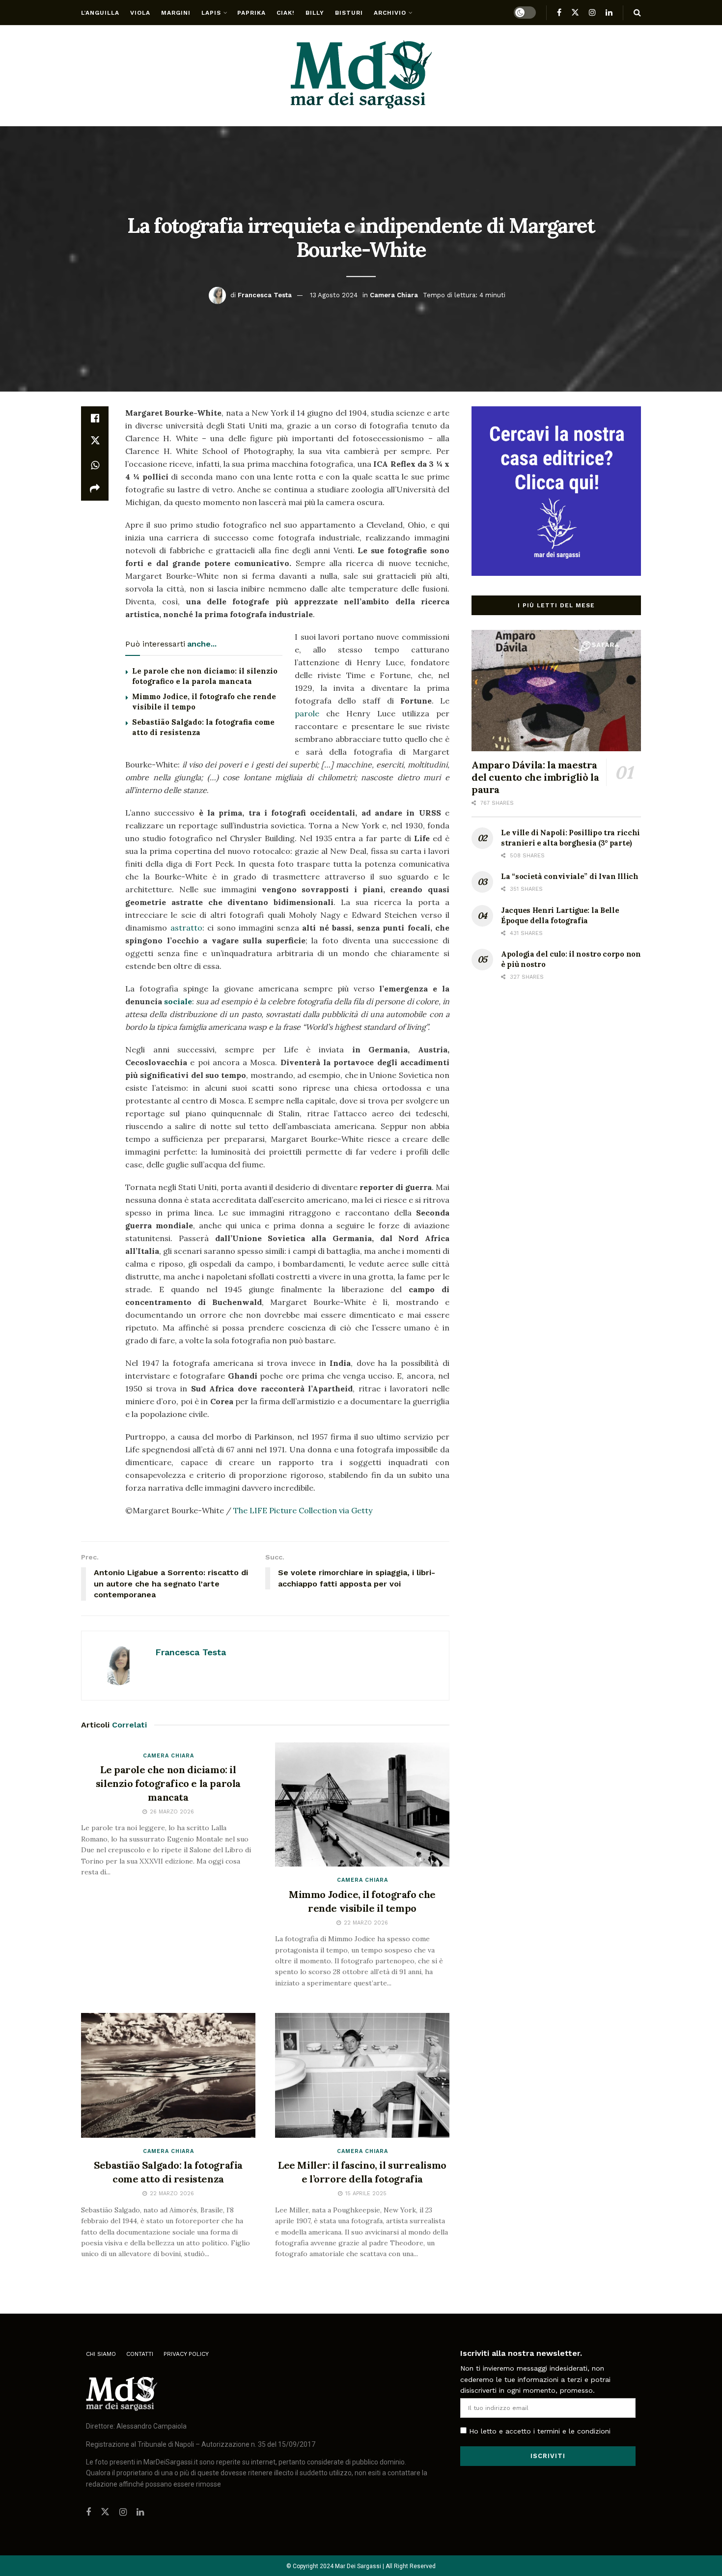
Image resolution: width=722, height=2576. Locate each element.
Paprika (251, 13)
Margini (176, 13)
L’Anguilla (100, 13)
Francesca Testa (265, 295)
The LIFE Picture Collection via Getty (303, 1510)
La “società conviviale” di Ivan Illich (570, 876)
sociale (178, 1001)
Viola (140, 13)
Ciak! (286, 13)
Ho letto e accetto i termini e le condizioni (540, 2431)
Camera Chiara (394, 295)
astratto (186, 928)
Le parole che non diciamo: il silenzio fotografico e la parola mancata (168, 1783)
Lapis (211, 13)
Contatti (140, 2354)
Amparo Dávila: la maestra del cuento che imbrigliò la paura (535, 777)
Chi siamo (101, 2354)
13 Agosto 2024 (334, 295)
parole (307, 713)
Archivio (390, 13)
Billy (315, 13)
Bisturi (349, 13)
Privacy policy (186, 2354)
